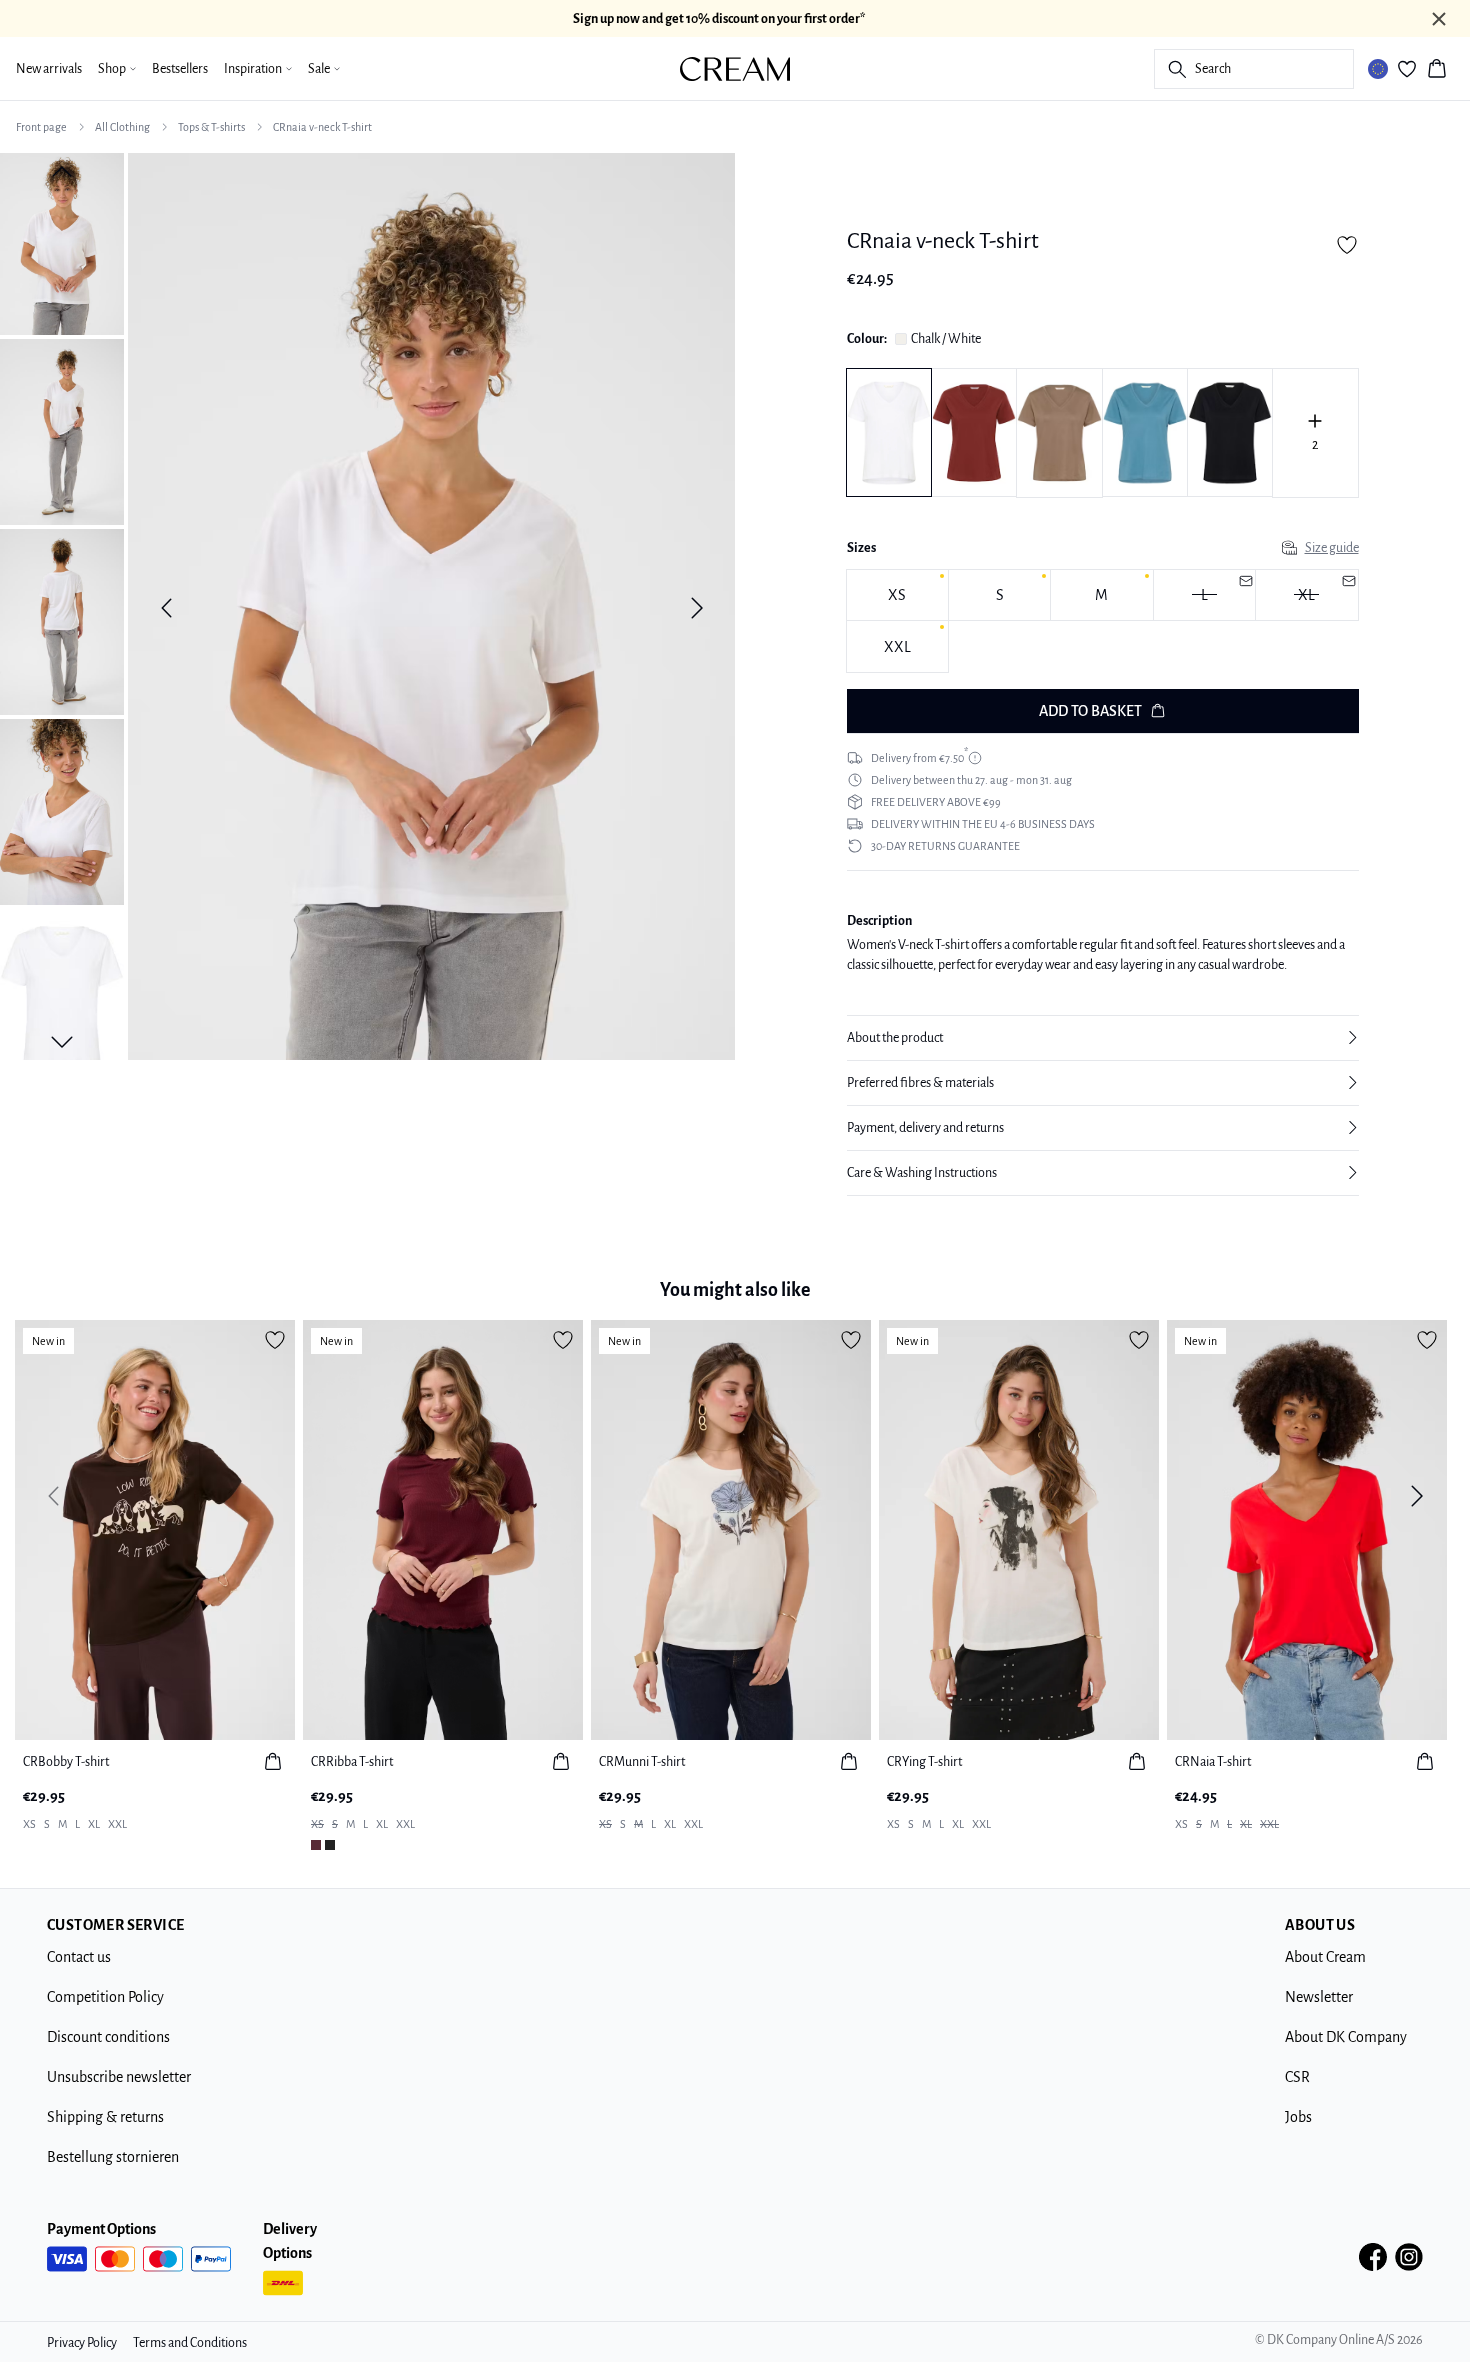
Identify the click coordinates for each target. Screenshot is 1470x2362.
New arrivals (49, 69)
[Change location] (1378, 69)
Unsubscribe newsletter (119, 2077)
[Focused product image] (431, 608)
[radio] (897, 595)
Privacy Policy (82, 2343)
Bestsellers (180, 69)
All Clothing (122, 127)
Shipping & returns (105, 2117)
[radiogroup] (1103, 621)
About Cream (1325, 1957)
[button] (1103, 1038)
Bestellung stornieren (113, 2157)
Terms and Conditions (190, 2343)
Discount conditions (108, 2037)
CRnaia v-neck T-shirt (322, 127)
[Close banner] (1439, 19)
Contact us (79, 1957)
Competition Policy (105, 1997)
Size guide (1332, 548)
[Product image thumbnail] (62, 242)
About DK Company (1346, 2037)
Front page (41, 127)
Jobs (1298, 2117)
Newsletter (1319, 1997)
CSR (1297, 2077)
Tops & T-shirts (211, 127)
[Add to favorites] (1347, 245)
